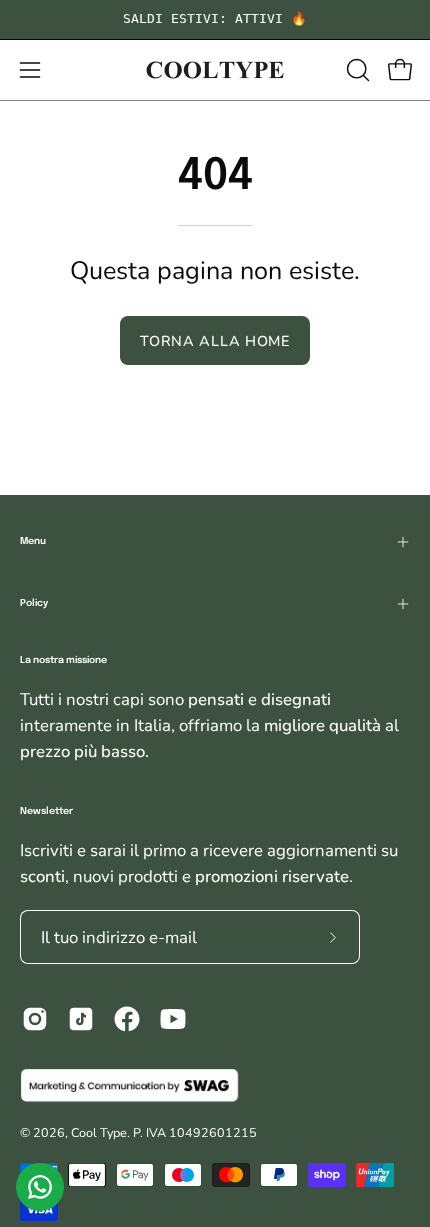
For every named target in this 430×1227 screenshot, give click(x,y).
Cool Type (99, 1132)
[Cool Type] (215, 70)
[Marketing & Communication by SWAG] (215, 1085)
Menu (33, 541)
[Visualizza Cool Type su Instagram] (35, 1019)
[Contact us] (40, 1187)
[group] (215, 19)
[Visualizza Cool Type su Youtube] (173, 1019)
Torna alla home (215, 341)
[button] (356, 70)
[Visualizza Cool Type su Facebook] (127, 1019)
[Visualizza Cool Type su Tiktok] (81, 1019)
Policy (34, 603)
